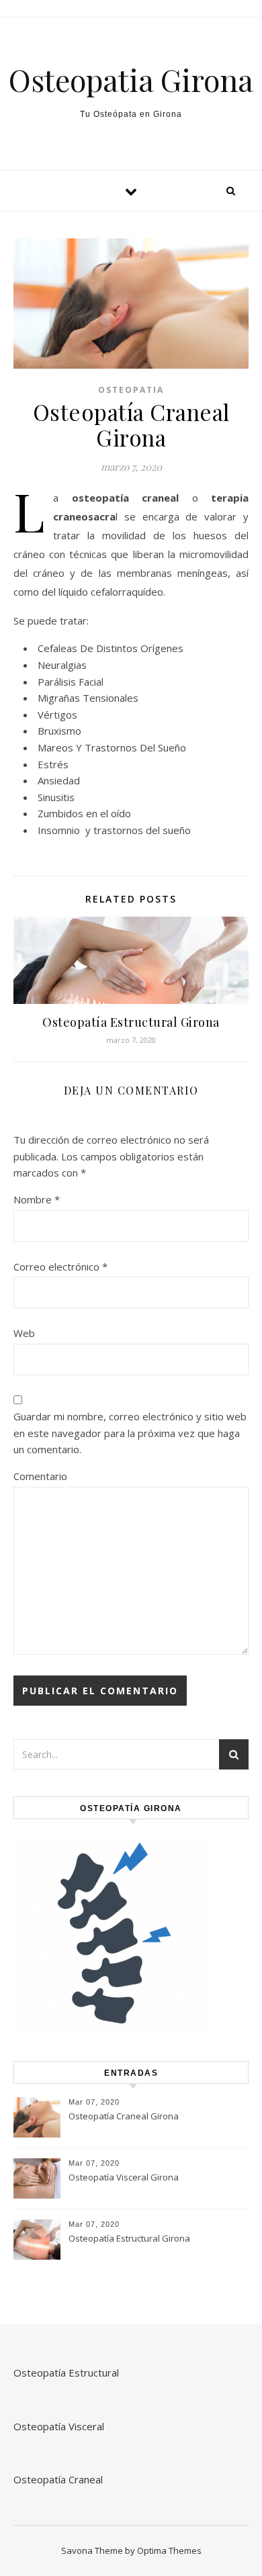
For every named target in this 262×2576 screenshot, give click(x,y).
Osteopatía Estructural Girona (131, 1022)
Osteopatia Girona (131, 80)
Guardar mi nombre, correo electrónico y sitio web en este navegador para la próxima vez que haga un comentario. (130, 1433)
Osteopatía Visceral (59, 2426)
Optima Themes (169, 2550)
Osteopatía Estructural (66, 2373)
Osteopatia (131, 390)
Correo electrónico (60, 1267)
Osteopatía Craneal (58, 2479)
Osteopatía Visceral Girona (124, 2177)
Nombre (37, 1199)
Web (24, 1333)
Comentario (40, 1476)
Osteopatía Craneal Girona (124, 2116)
